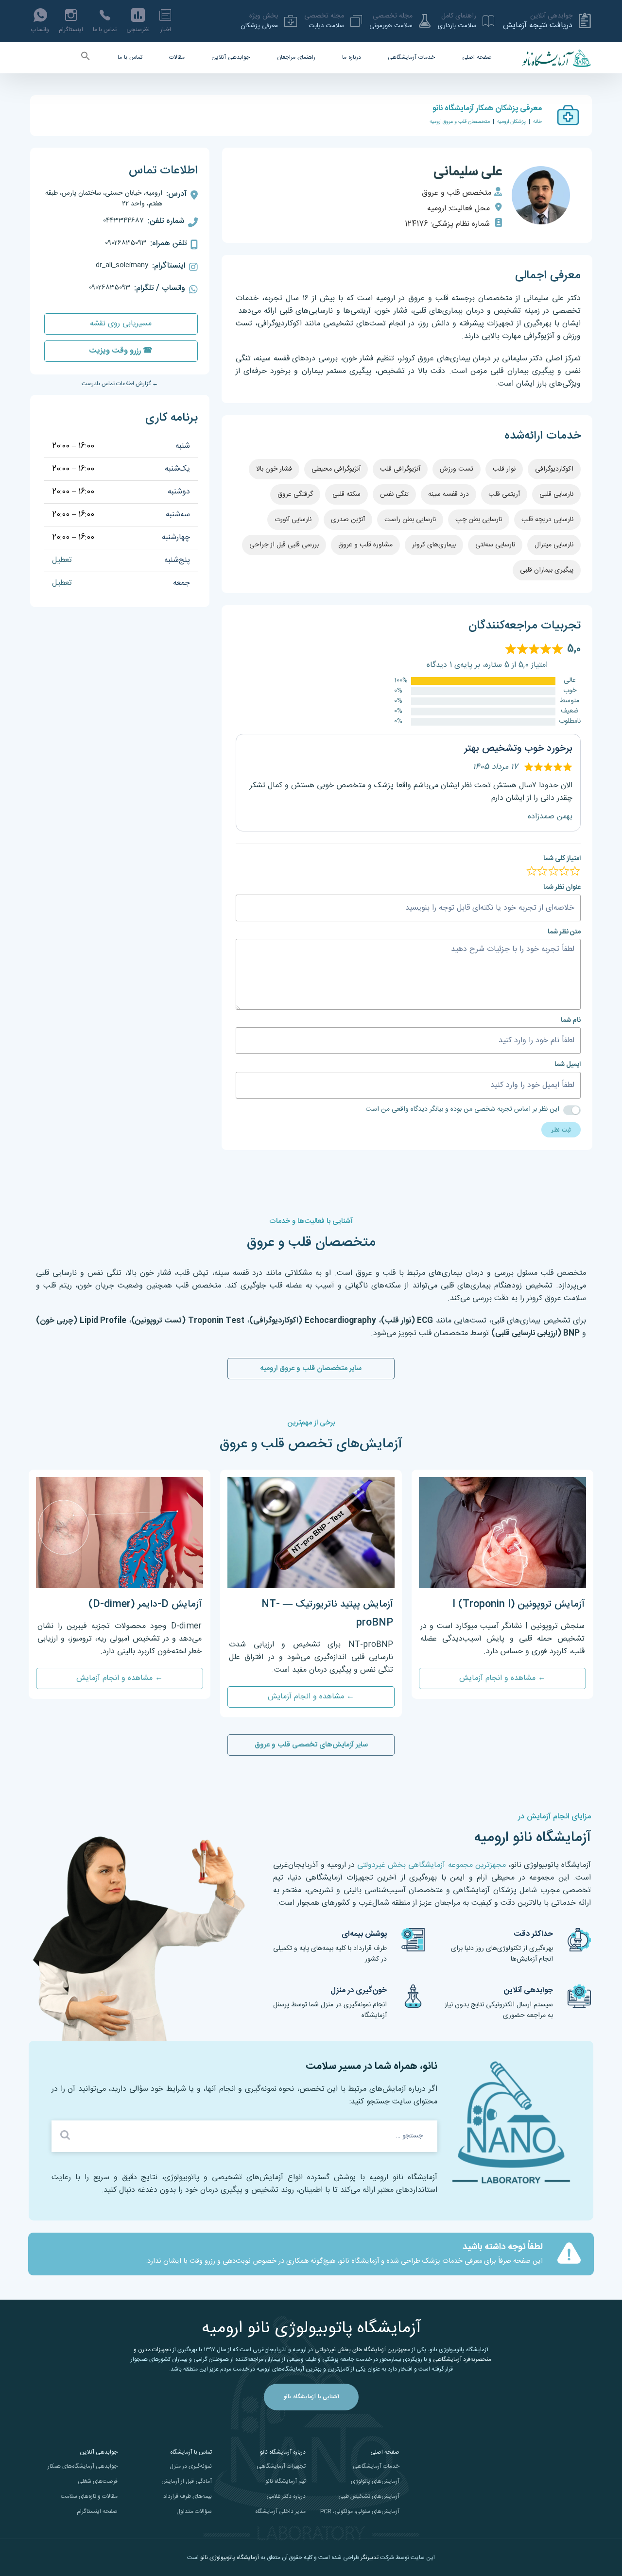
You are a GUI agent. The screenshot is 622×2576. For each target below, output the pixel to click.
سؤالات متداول (194, 2511)
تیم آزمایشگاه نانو (285, 2481)
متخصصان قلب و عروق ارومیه (460, 122)
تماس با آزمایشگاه (191, 2452)
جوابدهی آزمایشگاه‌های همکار (83, 2466)
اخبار (166, 30)
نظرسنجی (138, 30)
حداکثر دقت (533, 1934)
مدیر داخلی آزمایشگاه (280, 2511)
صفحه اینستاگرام (97, 2511)
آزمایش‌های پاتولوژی (375, 2481)
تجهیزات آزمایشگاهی (281, 2466)
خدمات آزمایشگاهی (411, 57)
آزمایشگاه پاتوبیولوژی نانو (230, 2558)
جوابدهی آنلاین (231, 57)
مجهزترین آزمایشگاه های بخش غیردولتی (362, 2350)
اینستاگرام (71, 30)
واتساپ (40, 30)
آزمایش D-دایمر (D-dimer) (145, 1604)
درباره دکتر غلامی (286, 2496)
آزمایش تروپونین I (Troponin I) (518, 1604)
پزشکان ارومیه (511, 122)
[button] (86, 58)
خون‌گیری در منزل (359, 1991)
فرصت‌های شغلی (98, 2481)
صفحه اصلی (477, 57)
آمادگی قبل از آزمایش (187, 2481)
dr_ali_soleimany (122, 265)
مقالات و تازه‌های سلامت (89, 2496)
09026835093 (126, 243)
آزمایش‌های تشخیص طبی (369, 2496)
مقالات (177, 57)
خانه (537, 122)
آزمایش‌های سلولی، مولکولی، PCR (360, 2511)
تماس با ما (105, 30)
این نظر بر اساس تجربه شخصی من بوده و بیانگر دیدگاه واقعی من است (462, 1110)
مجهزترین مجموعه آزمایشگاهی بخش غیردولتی (431, 1865)
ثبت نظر (561, 1130)
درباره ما (352, 57)
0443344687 (123, 220)
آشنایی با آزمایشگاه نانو (311, 2397)
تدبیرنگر (370, 2558)
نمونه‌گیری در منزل (191, 2466)
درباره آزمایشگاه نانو (283, 2452)
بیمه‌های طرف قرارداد (188, 2496)
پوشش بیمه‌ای (364, 1934)
